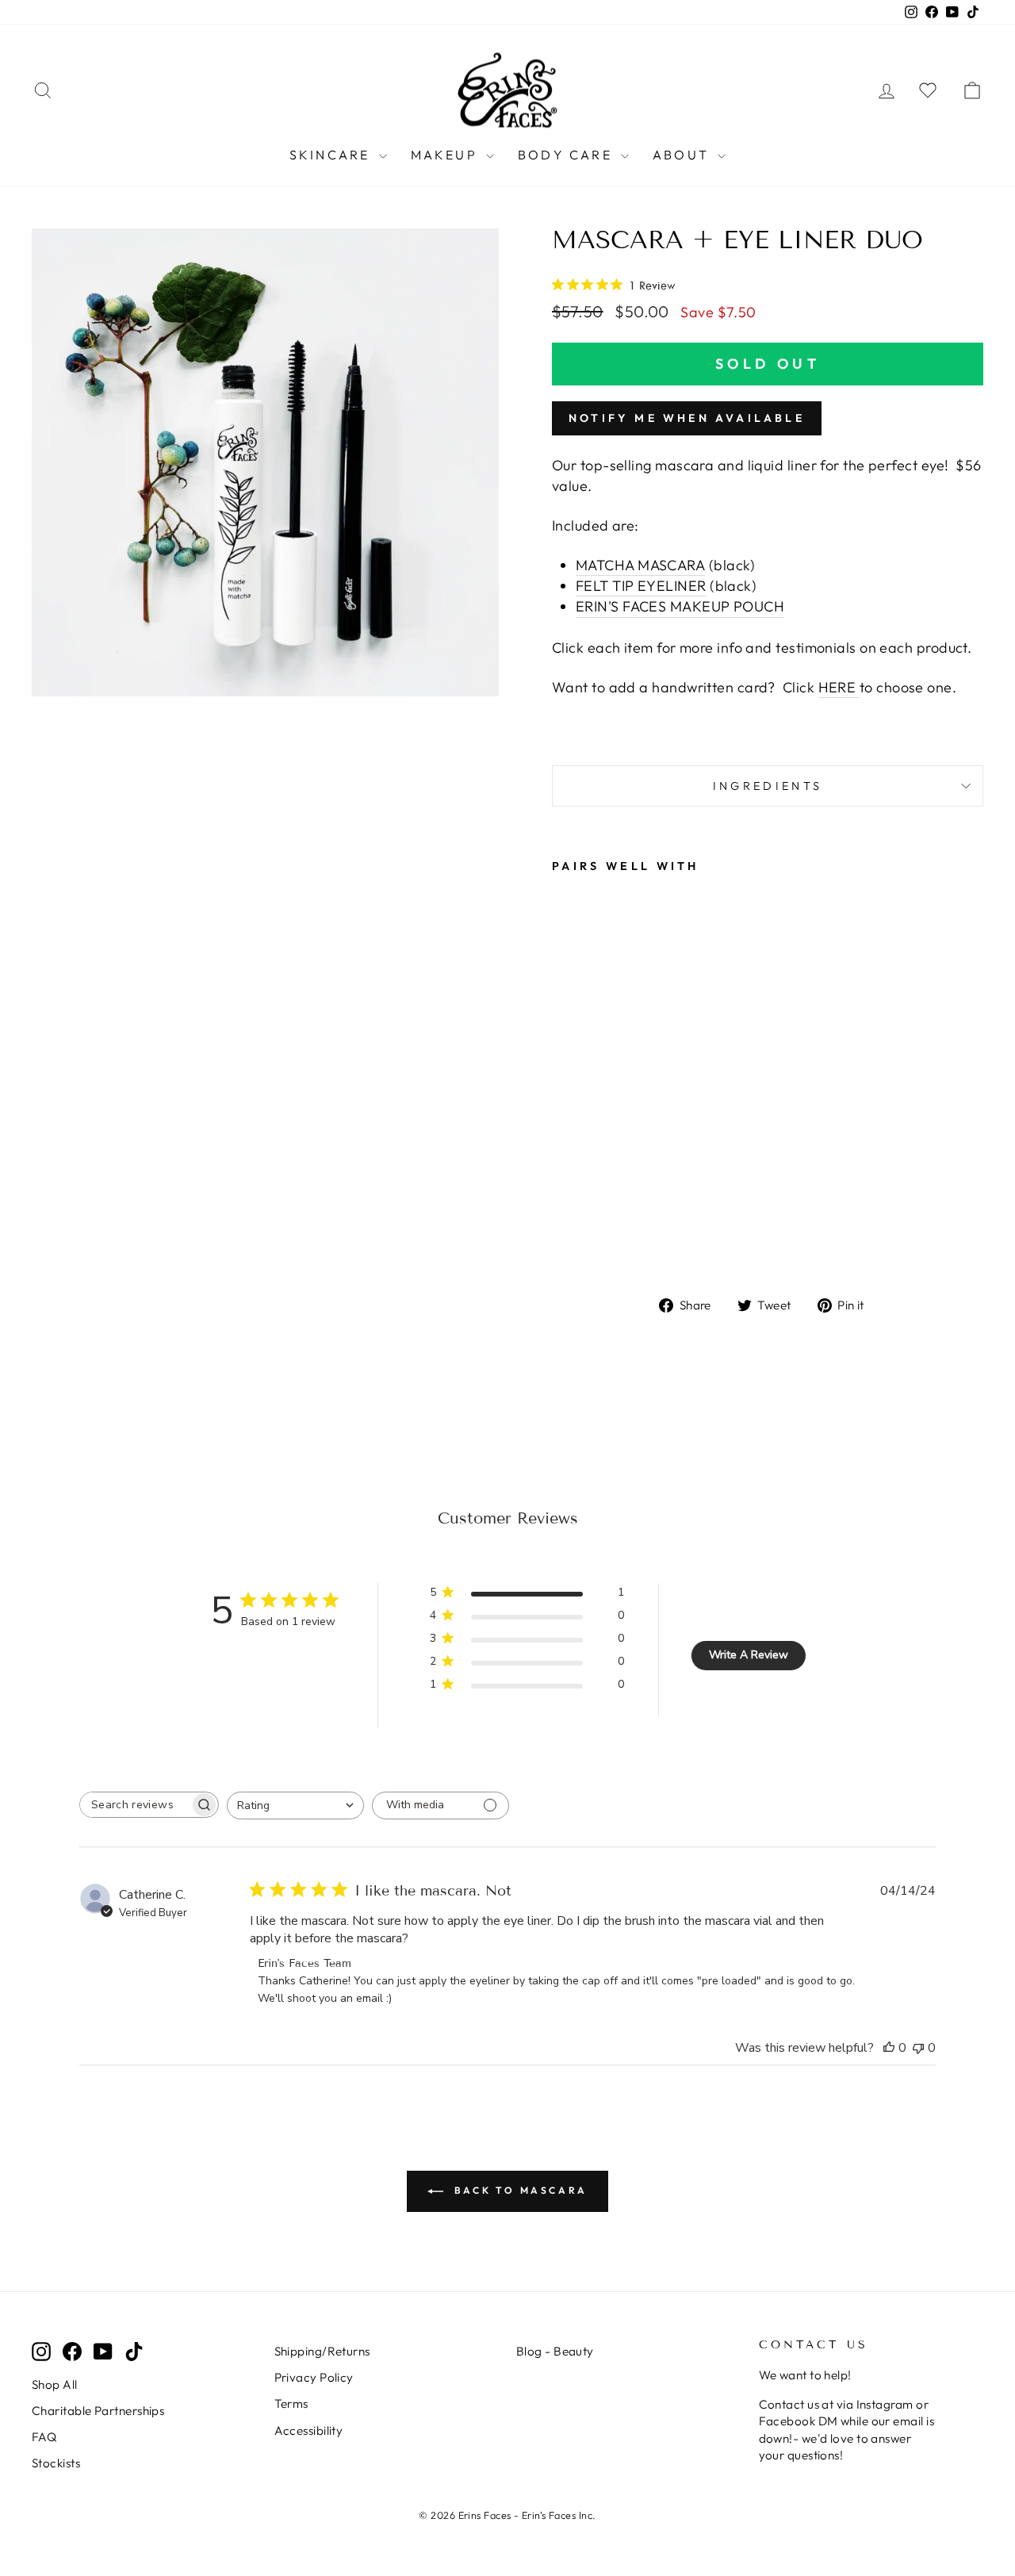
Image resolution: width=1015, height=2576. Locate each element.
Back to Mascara (519, 2190)
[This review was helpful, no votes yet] (889, 2048)
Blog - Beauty (555, 2351)
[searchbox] (135, 1805)
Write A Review (749, 1655)
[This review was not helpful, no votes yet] (918, 2048)
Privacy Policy (314, 2377)
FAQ (44, 2437)
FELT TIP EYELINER (641, 586)
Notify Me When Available (687, 418)
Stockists (56, 2463)
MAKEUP (446, 155)
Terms (291, 2403)
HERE (837, 687)
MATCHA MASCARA (640, 565)
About (683, 155)
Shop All (55, 2384)
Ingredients (768, 786)
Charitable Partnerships (98, 2411)
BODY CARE (567, 155)
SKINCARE (332, 155)
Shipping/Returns (322, 2351)
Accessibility (309, 2430)
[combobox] (295, 1805)
